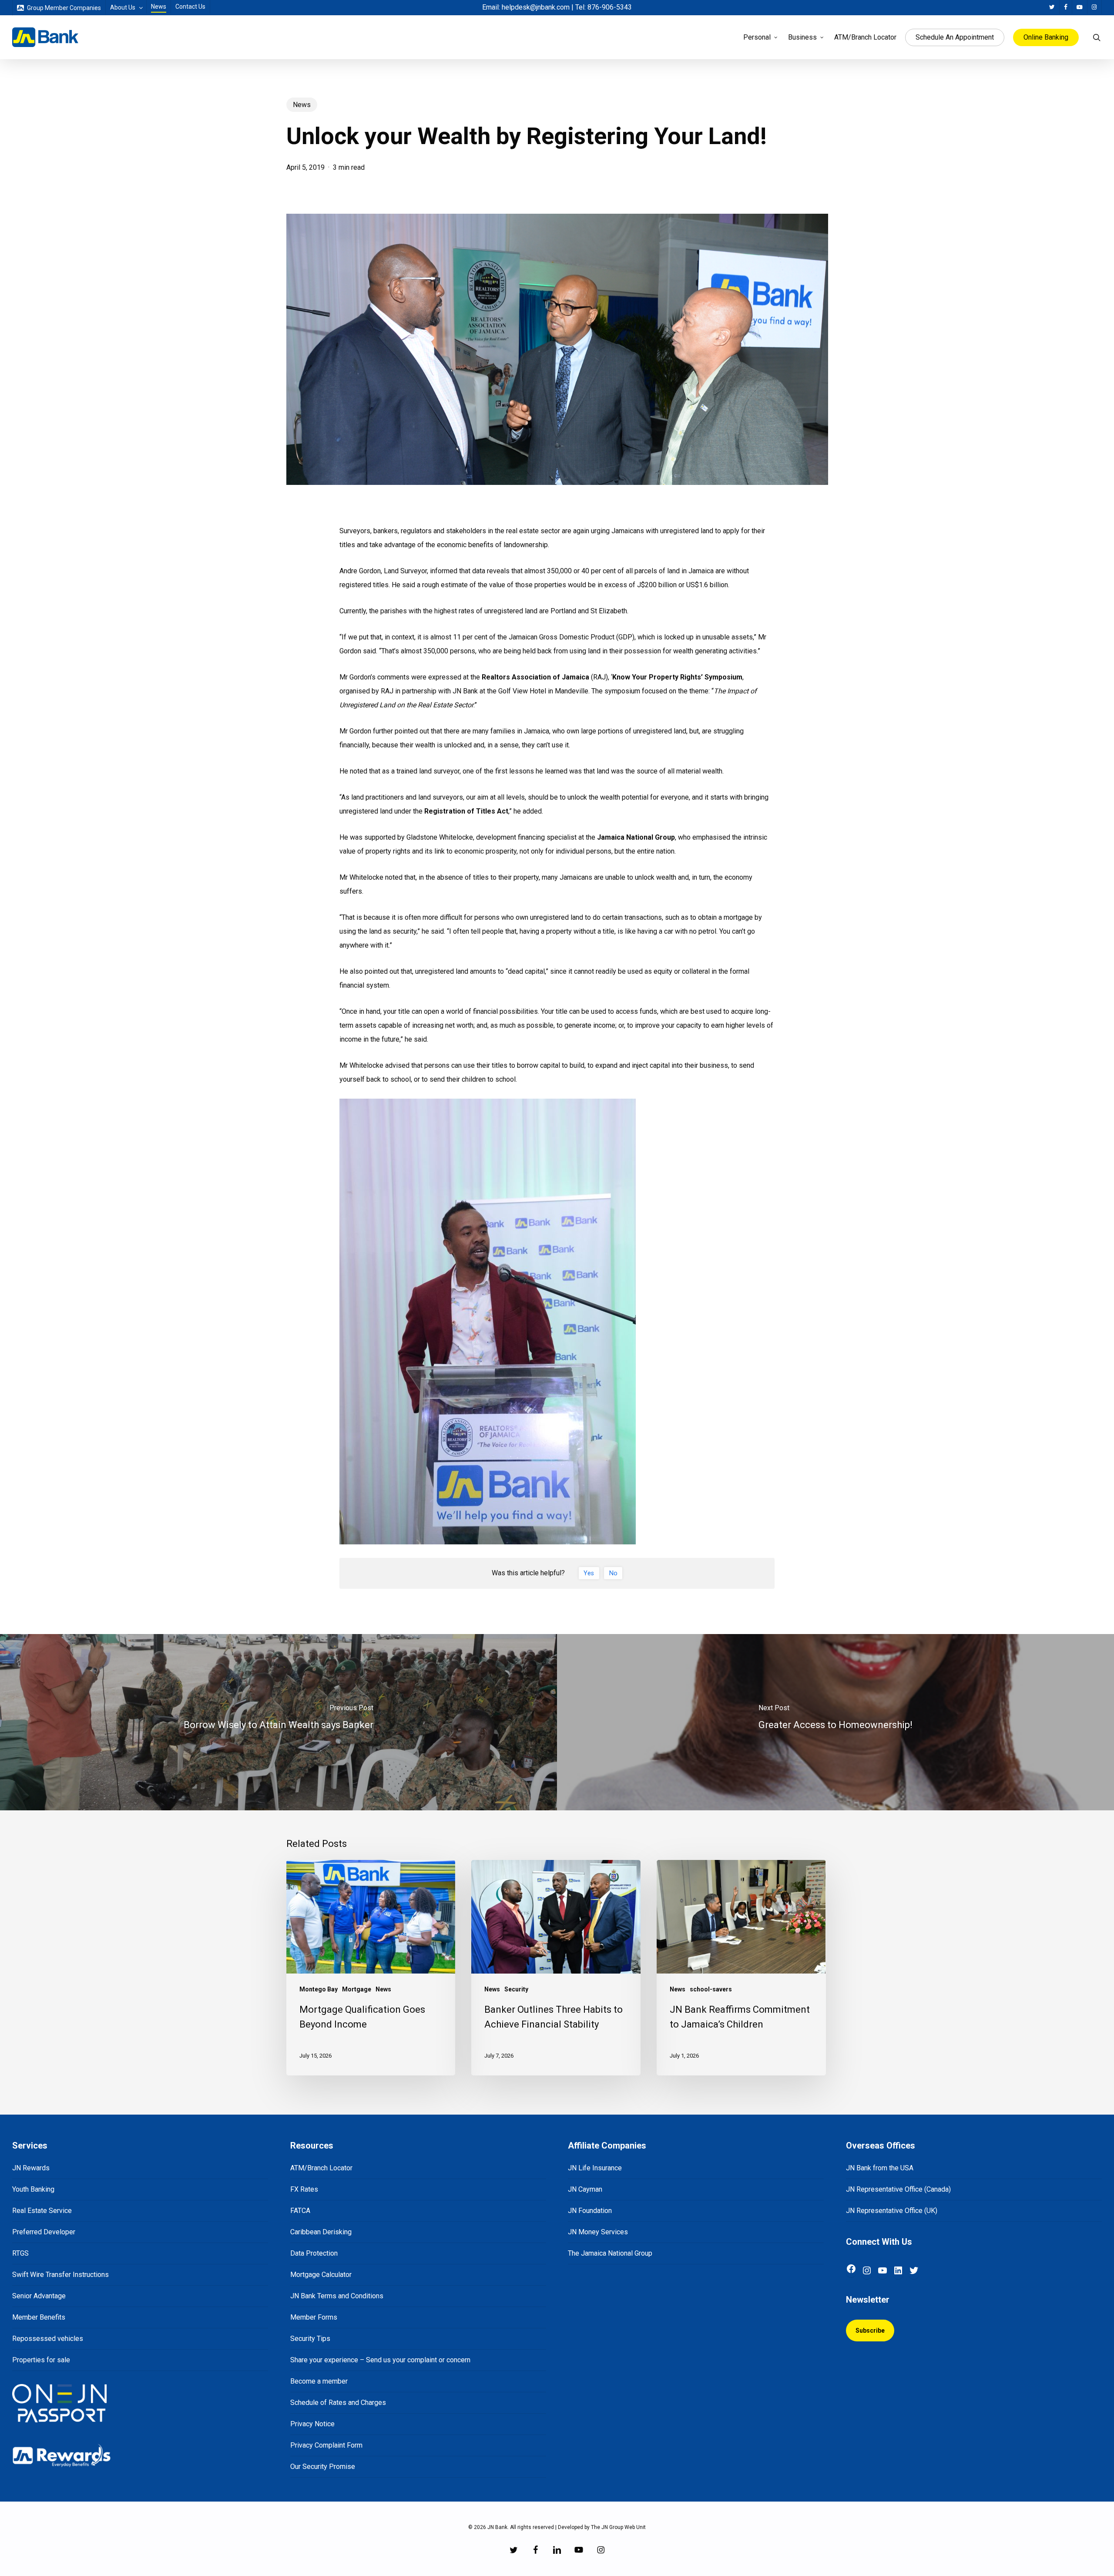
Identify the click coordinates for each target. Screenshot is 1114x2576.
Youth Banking (33, 2189)
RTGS (20, 2253)
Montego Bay (319, 1989)
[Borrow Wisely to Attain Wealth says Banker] (278, 1722)
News (302, 105)
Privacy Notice (312, 2424)
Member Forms (314, 2317)
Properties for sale (41, 2360)
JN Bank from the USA (880, 2168)
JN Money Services (598, 2232)
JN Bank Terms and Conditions (337, 2296)
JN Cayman (585, 2189)
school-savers (711, 1989)
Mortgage (357, 1989)
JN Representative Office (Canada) (898, 2189)
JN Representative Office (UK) (892, 2211)
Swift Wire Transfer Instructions (60, 2275)
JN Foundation (590, 2211)
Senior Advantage (39, 2296)
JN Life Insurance (595, 2168)
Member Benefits (39, 2317)
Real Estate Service (42, 2211)
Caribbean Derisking (321, 2232)
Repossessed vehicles (48, 2339)
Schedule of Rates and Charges (338, 2403)
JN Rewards (31, 2168)
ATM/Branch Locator (321, 2168)
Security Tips (310, 2339)
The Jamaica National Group (610, 2253)
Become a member (319, 2381)
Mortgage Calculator (321, 2275)
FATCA (300, 2211)
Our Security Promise (323, 2467)
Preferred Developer (44, 2232)
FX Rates (304, 2189)
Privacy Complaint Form (326, 2445)
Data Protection (314, 2253)
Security (516, 1989)
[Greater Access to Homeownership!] (835, 1722)
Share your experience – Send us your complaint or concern (380, 2360)
